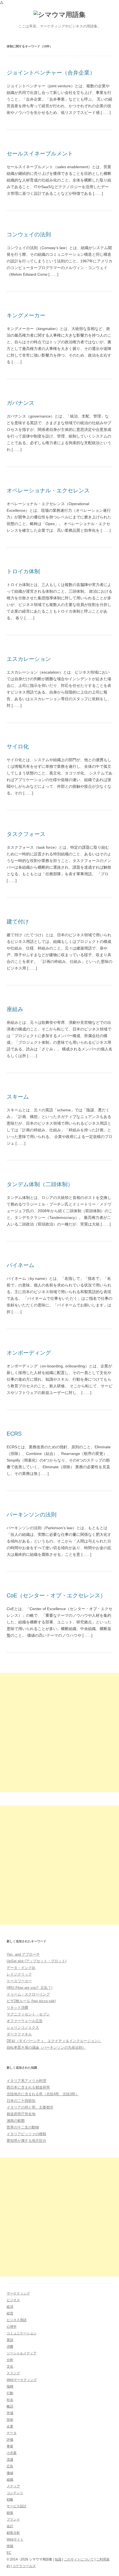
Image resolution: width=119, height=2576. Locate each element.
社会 (10, 2400)
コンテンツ (15, 2493)
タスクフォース (26, 834)
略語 (10, 2406)
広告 (10, 2466)
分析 (10, 2360)
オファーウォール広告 (25, 2021)
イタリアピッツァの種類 (26, 2134)
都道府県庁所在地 (21, 2114)
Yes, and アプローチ (23, 1954)
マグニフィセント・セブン (28, 2014)
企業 (10, 2426)
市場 (10, 2413)
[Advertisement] (59, 1733)
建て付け (18, 922)
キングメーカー (26, 315)
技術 (10, 2420)
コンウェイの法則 (29, 234)
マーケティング (18, 2293)
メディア (13, 2486)
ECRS (14, 1434)
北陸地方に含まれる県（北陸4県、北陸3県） (43, 2094)
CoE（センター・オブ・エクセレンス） (56, 1595)
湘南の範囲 (16, 2121)
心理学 (12, 2327)
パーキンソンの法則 (32, 1515)
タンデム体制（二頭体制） (40, 1184)
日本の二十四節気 (21, 2101)
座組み (15, 1009)
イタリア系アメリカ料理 (26, 2081)
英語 (10, 2340)
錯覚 (10, 2513)
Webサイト (15, 2539)
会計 (10, 2526)
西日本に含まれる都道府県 (28, 2087)
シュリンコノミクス (23, 2028)
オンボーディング (29, 1353)
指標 (10, 2386)
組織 (10, 2480)
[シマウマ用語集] (59, 15)
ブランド (13, 2519)
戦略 (10, 2500)
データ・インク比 (21, 1968)
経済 (10, 2307)
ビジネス (13, 2300)
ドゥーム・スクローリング (28, 1994)
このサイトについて (79, 2559)
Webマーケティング (22, 2380)
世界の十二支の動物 (23, 2127)
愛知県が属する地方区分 (26, 2141)
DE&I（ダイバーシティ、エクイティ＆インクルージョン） (54, 2041)
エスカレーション (29, 659)
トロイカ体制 (23, 571)
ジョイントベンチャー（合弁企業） (51, 73)
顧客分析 (13, 2533)
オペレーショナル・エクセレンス (48, 490)
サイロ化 (18, 746)
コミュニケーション (22, 2333)
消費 (10, 2347)
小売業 (12, 2453)
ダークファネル (19, 2034)
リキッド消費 (17, 2008)
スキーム (18, 1097)
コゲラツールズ (24, 2566)
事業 (10, 2446)
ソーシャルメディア (22, 2353)
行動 (10, 2393)
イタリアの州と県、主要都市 (30, 2107)
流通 (10, 2460)
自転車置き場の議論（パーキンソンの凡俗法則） (46, 2047)
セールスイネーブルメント (40, 154)
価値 (10, 2473)
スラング (13, 2373)
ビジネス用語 (17, 2320)
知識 (58, 2559)
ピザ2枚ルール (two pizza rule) (31, 2001)
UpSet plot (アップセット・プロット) (37, 1961)
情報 (10, 2546)
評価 (10, 2440)
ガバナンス (20, 403)
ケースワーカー (19, 1981)
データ (12, 2433)
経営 (10, 2313)
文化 (10, 2367)
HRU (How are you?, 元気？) (29, 1988)
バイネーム (20, 1265)
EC (9, 2553)
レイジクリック (19, 1974)
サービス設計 (17, 2506)
